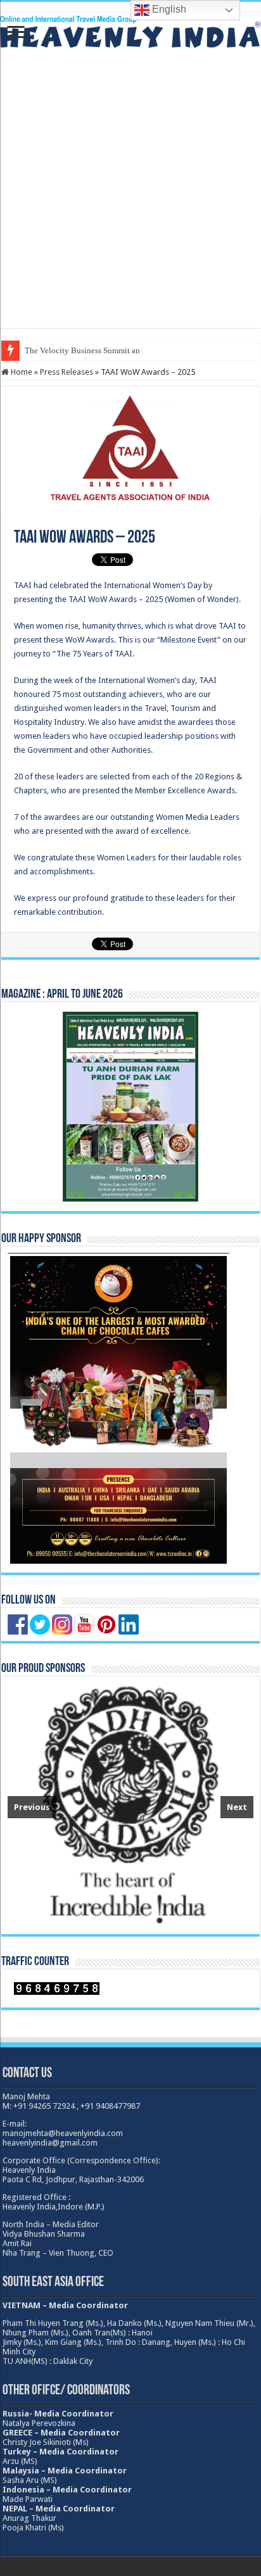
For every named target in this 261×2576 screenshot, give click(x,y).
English (168, 9)
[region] (130, 1806)
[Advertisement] (130, 198)
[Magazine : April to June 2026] (130, 1106)
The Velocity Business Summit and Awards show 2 (111, 350)
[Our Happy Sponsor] (118, 1409)
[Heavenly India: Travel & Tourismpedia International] (130, 30)
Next (237, 1807)
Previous (32, 1807)
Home (21, 372)
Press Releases (67, 372)
